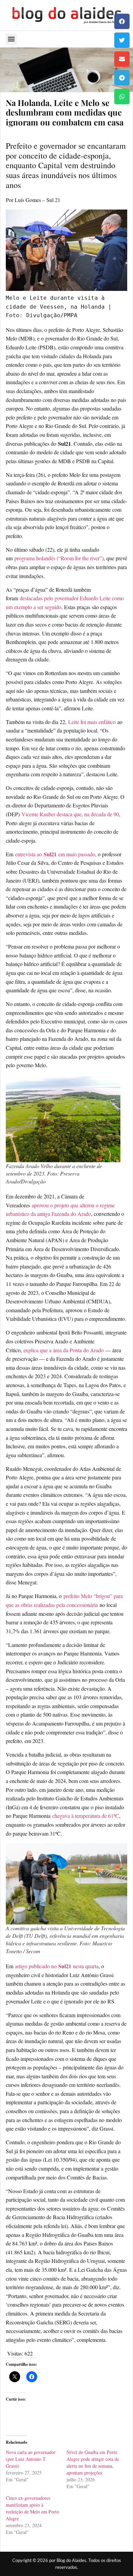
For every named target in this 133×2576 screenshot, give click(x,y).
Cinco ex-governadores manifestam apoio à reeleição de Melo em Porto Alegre (32, 2508)
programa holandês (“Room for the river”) (59, 558)
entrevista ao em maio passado (54, 854)
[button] (122, 21)
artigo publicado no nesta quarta (57, 1966)
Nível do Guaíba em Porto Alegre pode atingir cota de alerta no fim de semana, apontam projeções (93, 2462)
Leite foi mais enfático (92, 722)
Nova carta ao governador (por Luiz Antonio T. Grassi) (31, 2459)
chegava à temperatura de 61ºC (86, 1816)
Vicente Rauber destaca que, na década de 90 (70, 814)
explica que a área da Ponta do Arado (63, 1350)
